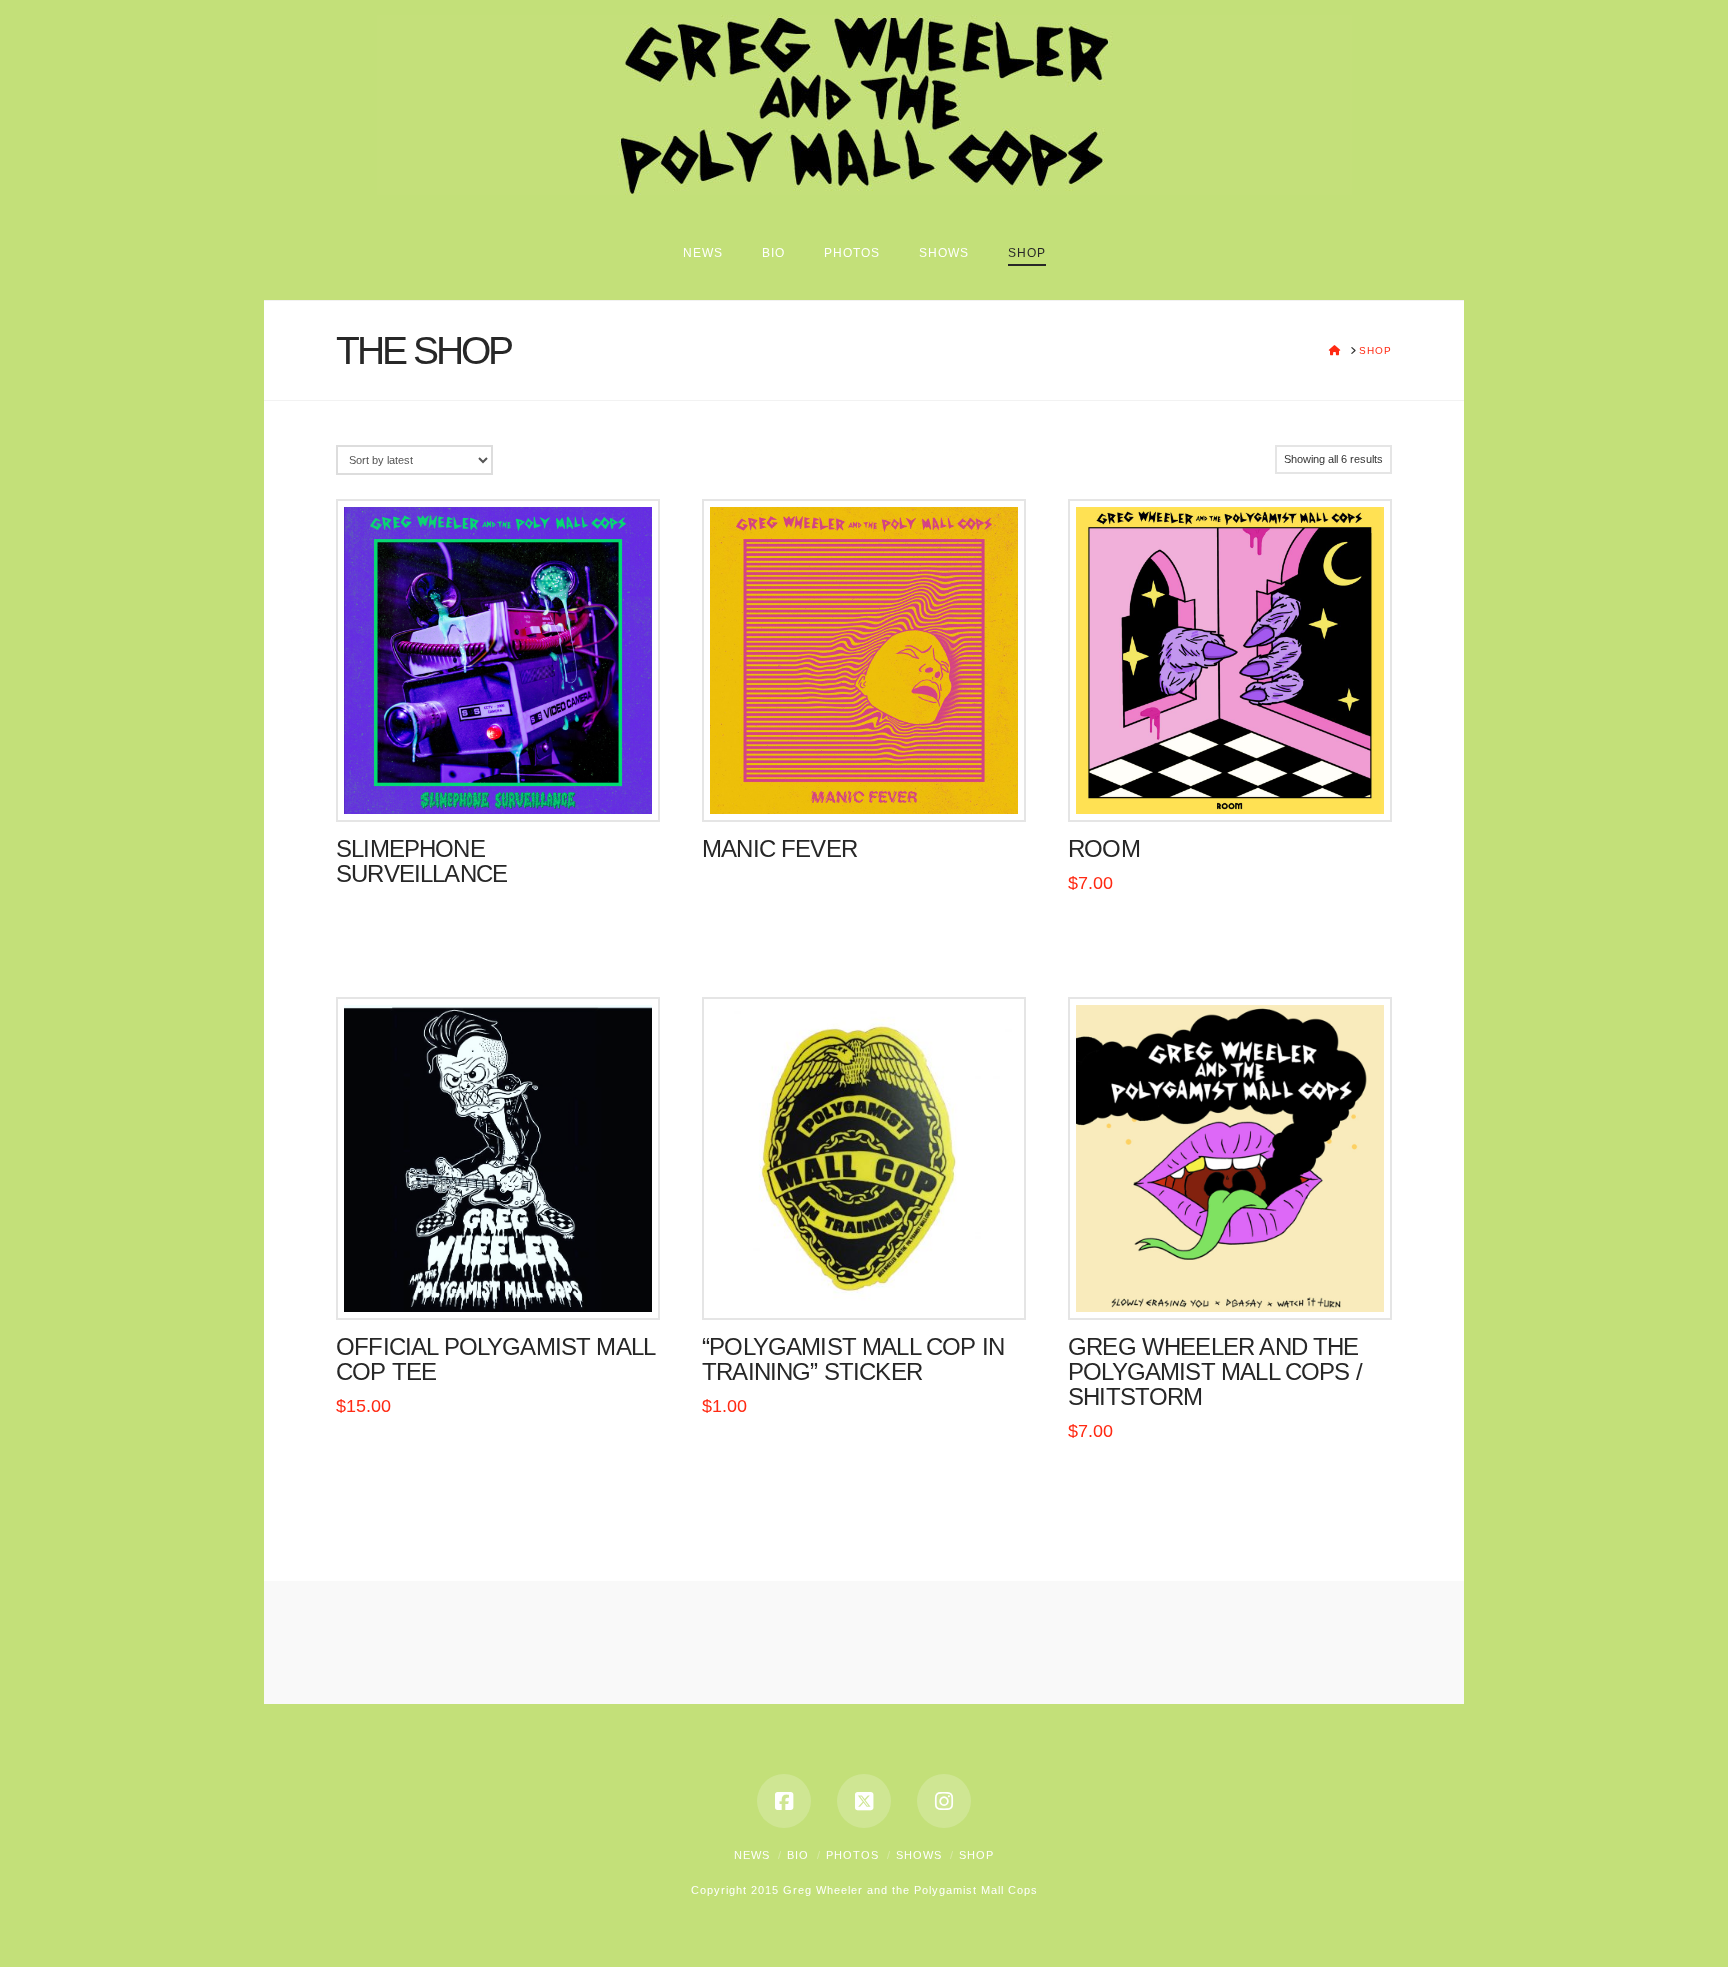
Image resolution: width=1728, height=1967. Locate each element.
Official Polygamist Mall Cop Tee (495, 1359)
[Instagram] (944, 1801)
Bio (798, 1855)
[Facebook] (784, 1801)
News (752, 1855)
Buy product (498, 786)
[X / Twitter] (864, 1801)
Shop (976, 1855)
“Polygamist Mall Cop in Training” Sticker (853, 1359)
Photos (852, 1855)
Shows (919, 1855)
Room (1104, 849)
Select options (497, 1284)
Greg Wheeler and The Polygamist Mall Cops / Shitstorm (1215, 1372)
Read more (1230, 786)
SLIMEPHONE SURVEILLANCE (421, 861)
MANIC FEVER (779, 849)
